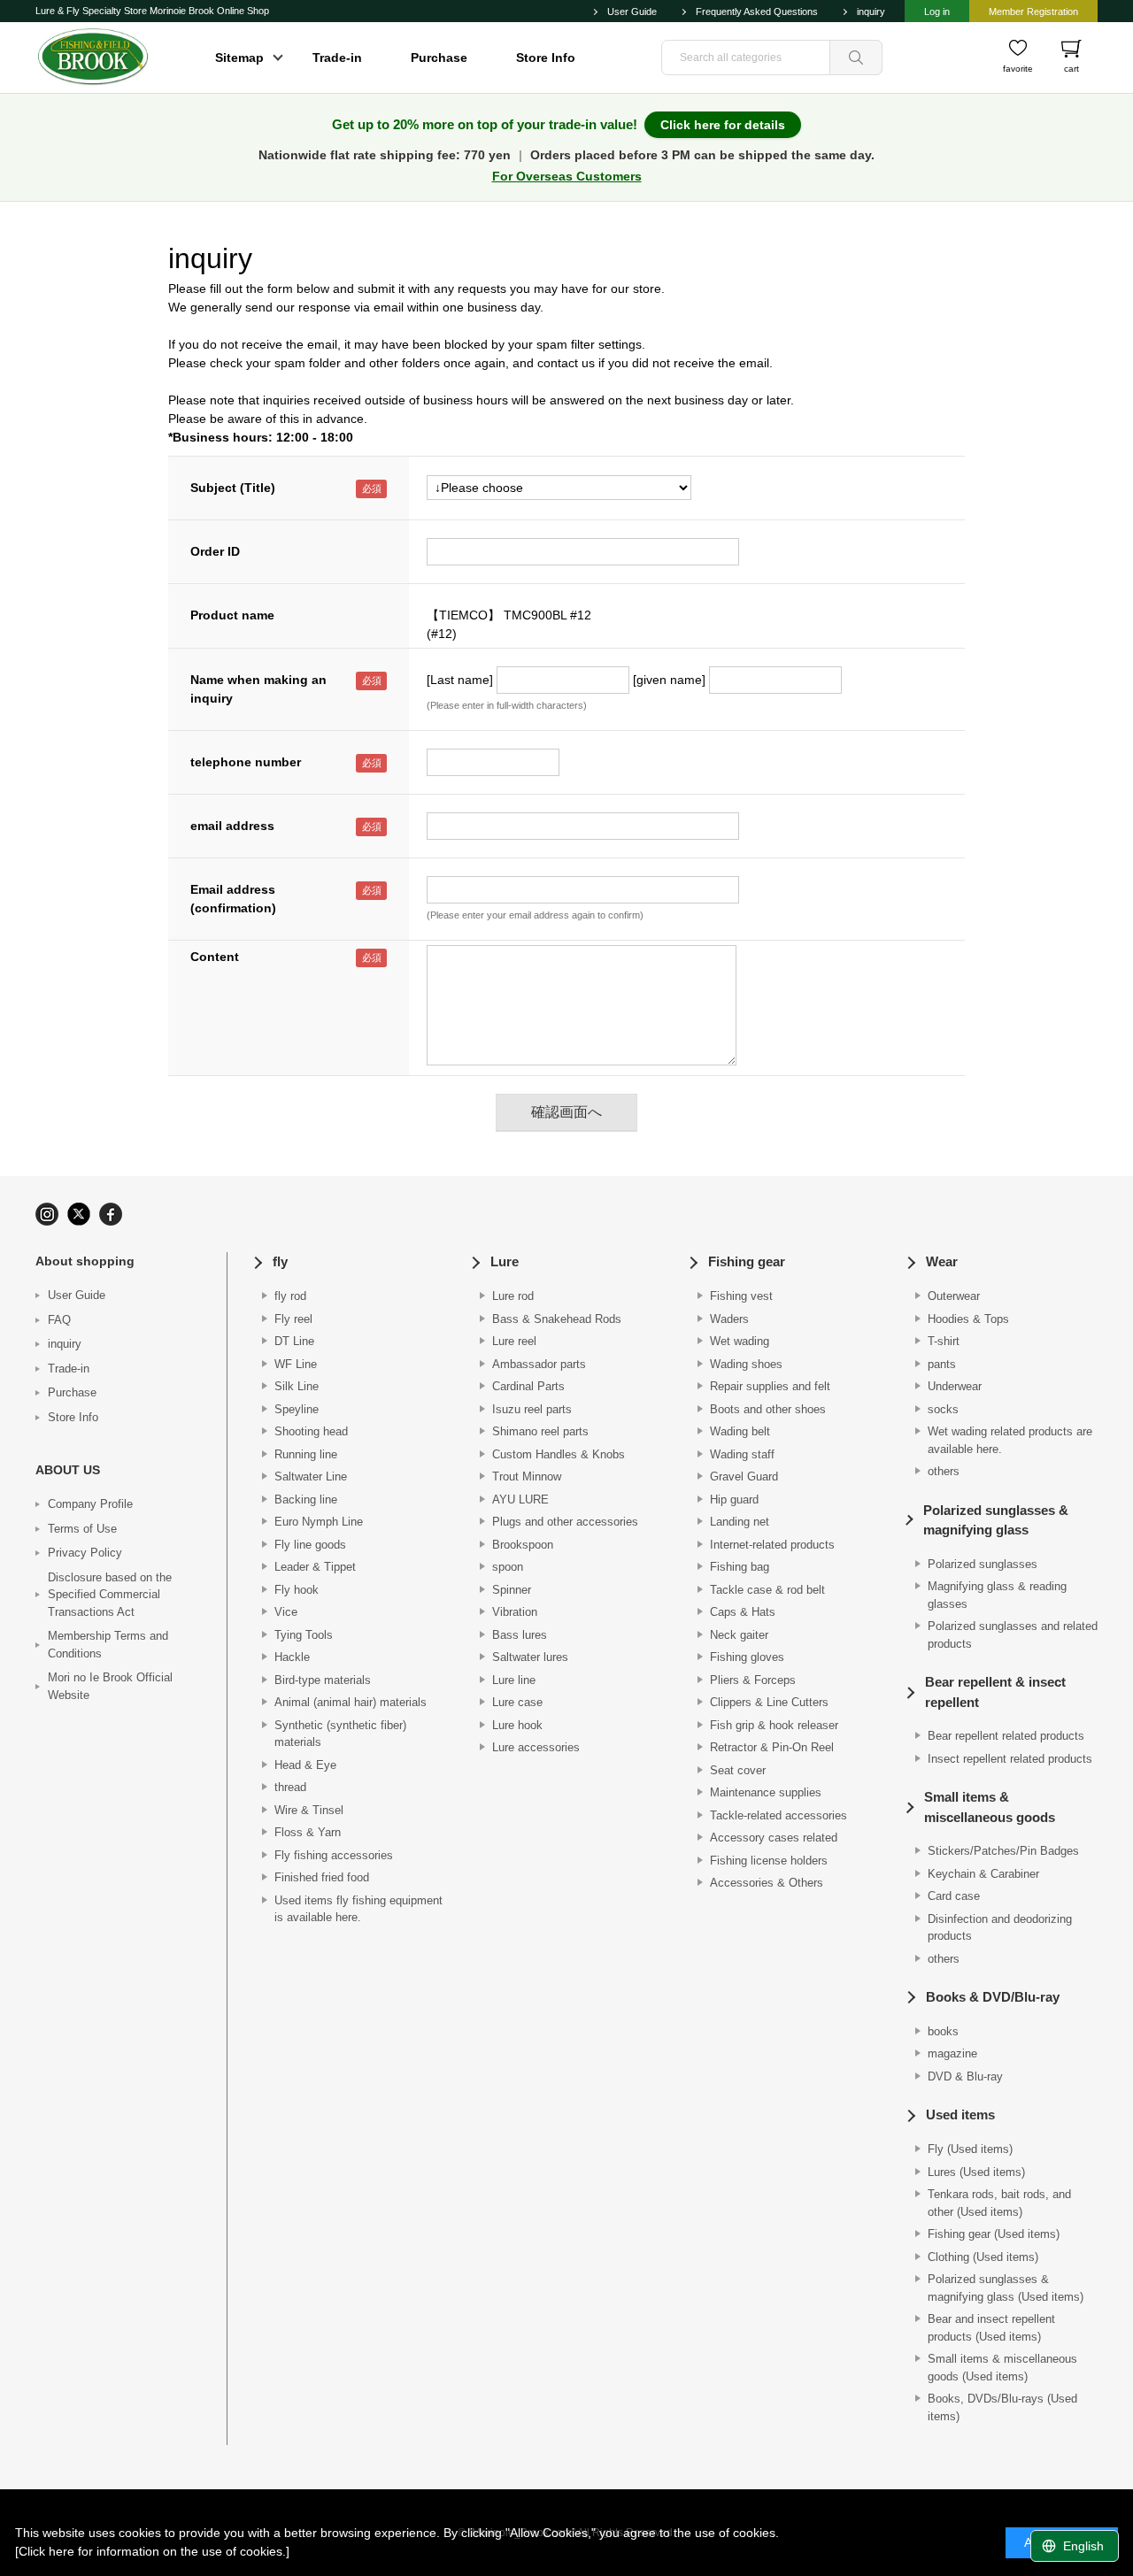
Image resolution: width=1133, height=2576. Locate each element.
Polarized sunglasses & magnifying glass (996, 1520)
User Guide (632, 12)
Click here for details (723, 125)
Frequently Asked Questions (757, 12)
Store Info (546, 58)
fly (280, 1261)
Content (215, 957)
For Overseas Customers (567, 176)
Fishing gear (747, 1261)
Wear (942, 1261)
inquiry (871, 12)
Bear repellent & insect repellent (995, 1692)
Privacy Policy (85, 1553)
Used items (960, 2115)
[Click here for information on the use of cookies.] (152, 2551)
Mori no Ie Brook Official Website (110, 1686)
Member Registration (1033, 12)
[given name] (669, 680)
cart (1071, 69)
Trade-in (337, 58)
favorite (1018, 69)
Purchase (439, 58)
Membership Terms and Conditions (108, 1645)
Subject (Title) (233, 488)
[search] (856, 58)
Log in (937, 12)
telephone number (246, 762)
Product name (232, 615)
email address (232, 826)
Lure (505, 1261)
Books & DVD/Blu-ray (993, 1997)
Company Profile (90, 1504)
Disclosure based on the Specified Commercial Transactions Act (110, 1595)
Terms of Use (82, 1529)
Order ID (215, 551)
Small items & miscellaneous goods (990, 1807)
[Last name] (460, 680)
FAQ (59, 1320)
